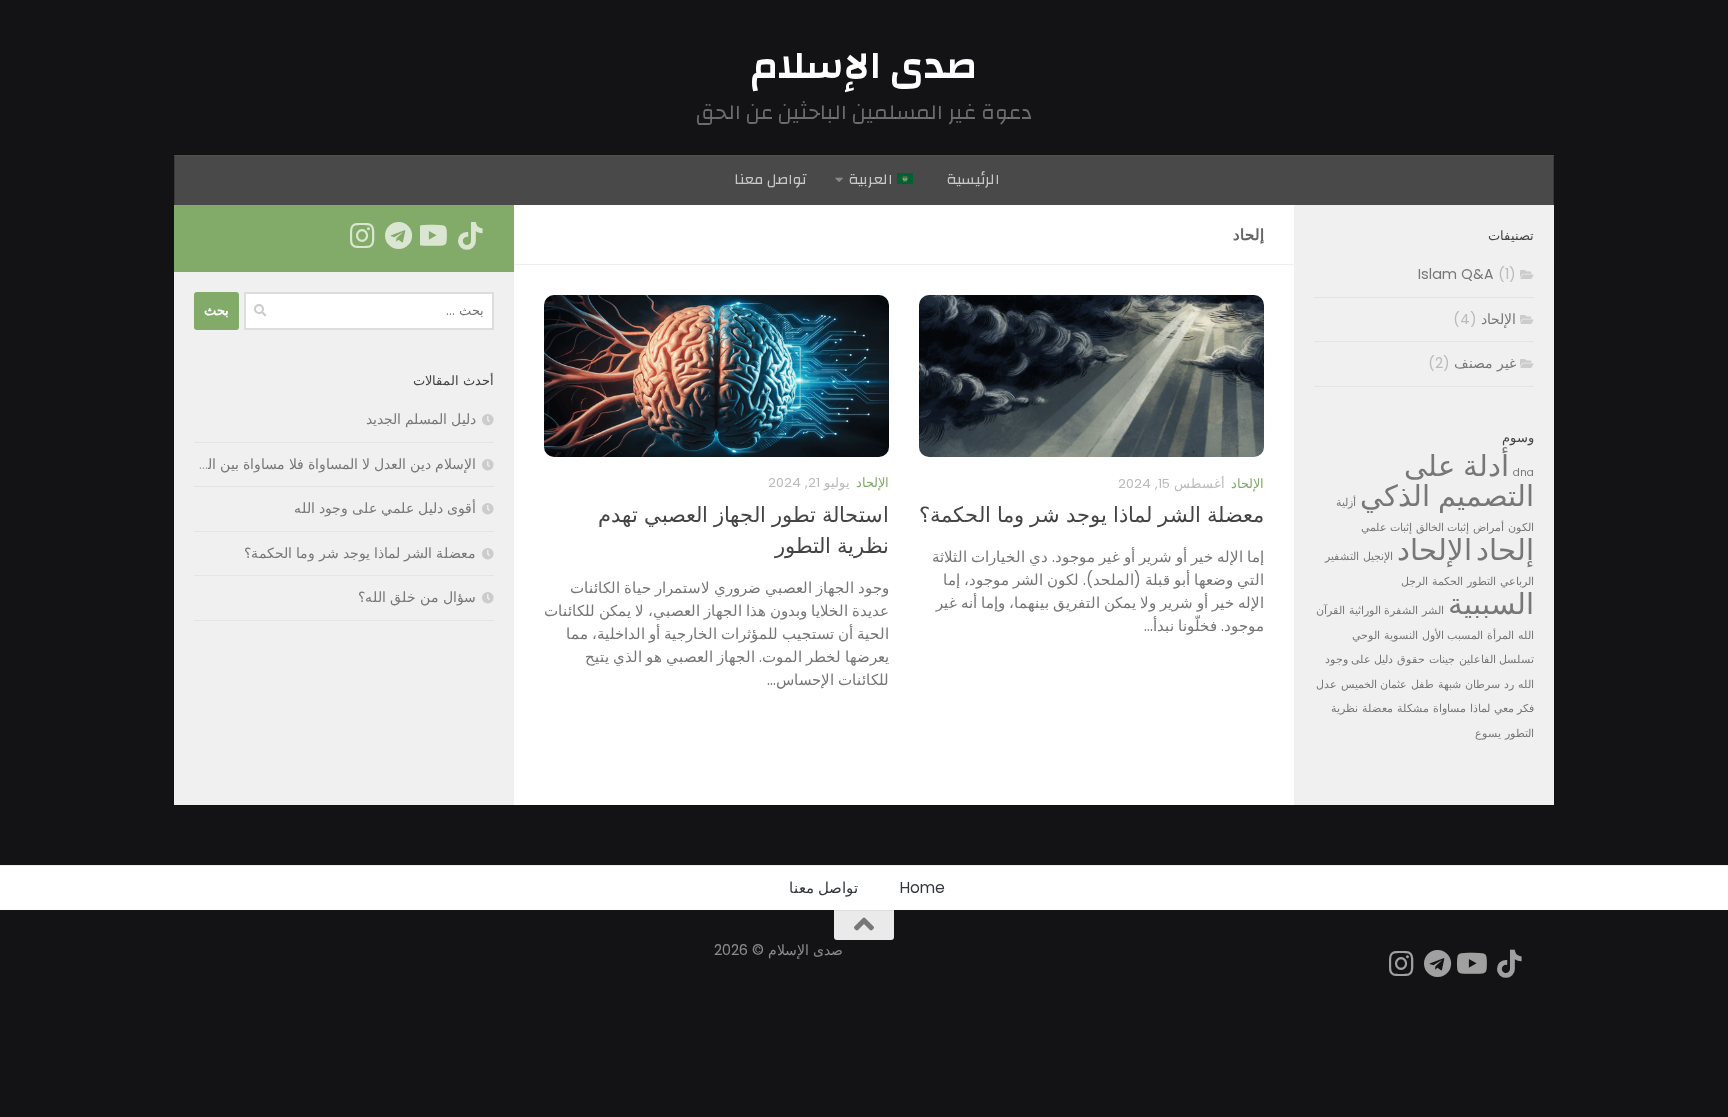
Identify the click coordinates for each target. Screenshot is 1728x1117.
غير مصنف (1485, 363)
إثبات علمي (1386, 527)
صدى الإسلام (864, 66)
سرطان (1482, 684)
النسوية (1401, 635)
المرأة (1500, 635)
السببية (1491, 603)
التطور (1481, 581)
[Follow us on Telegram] (398, 236)
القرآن (1330, 610)
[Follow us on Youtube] (434, 236)
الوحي (1366, 635)
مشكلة (1413, 708)
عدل (1326, 684)
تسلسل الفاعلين (1496, 659)
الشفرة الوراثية (1383, 610)
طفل (1422, 684)
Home (922, 887)
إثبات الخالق (1442, 527)
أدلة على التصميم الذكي (1447, 480)
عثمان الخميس (1374, 684)
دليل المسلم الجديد (421, 419)
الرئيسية (973, 179)
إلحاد (1505, 549)
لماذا (1480, 708)
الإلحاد (1247, 483)
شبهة (1449, 684)
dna (1523, 472)
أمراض (1488, 527)
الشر (1433, 610)
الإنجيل (1378, 556)
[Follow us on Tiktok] (470, 236)
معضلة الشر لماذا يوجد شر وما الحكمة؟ (1091, 514)
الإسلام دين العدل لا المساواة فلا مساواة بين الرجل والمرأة (305, 464)
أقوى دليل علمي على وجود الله (385, 508)
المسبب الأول (1452, 635)
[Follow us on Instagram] (362, 236)
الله (1526, 635)
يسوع (1488, 733)
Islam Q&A (1456, 274)
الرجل (1414, 581)
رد (1509, 684)
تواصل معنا (770, 179)
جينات (1442, 659)
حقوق (1411, 659)
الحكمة (1447, 581)
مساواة (1449, 708)
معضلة (1377, 708)
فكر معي (1514, 708)
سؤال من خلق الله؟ (417, 597)
